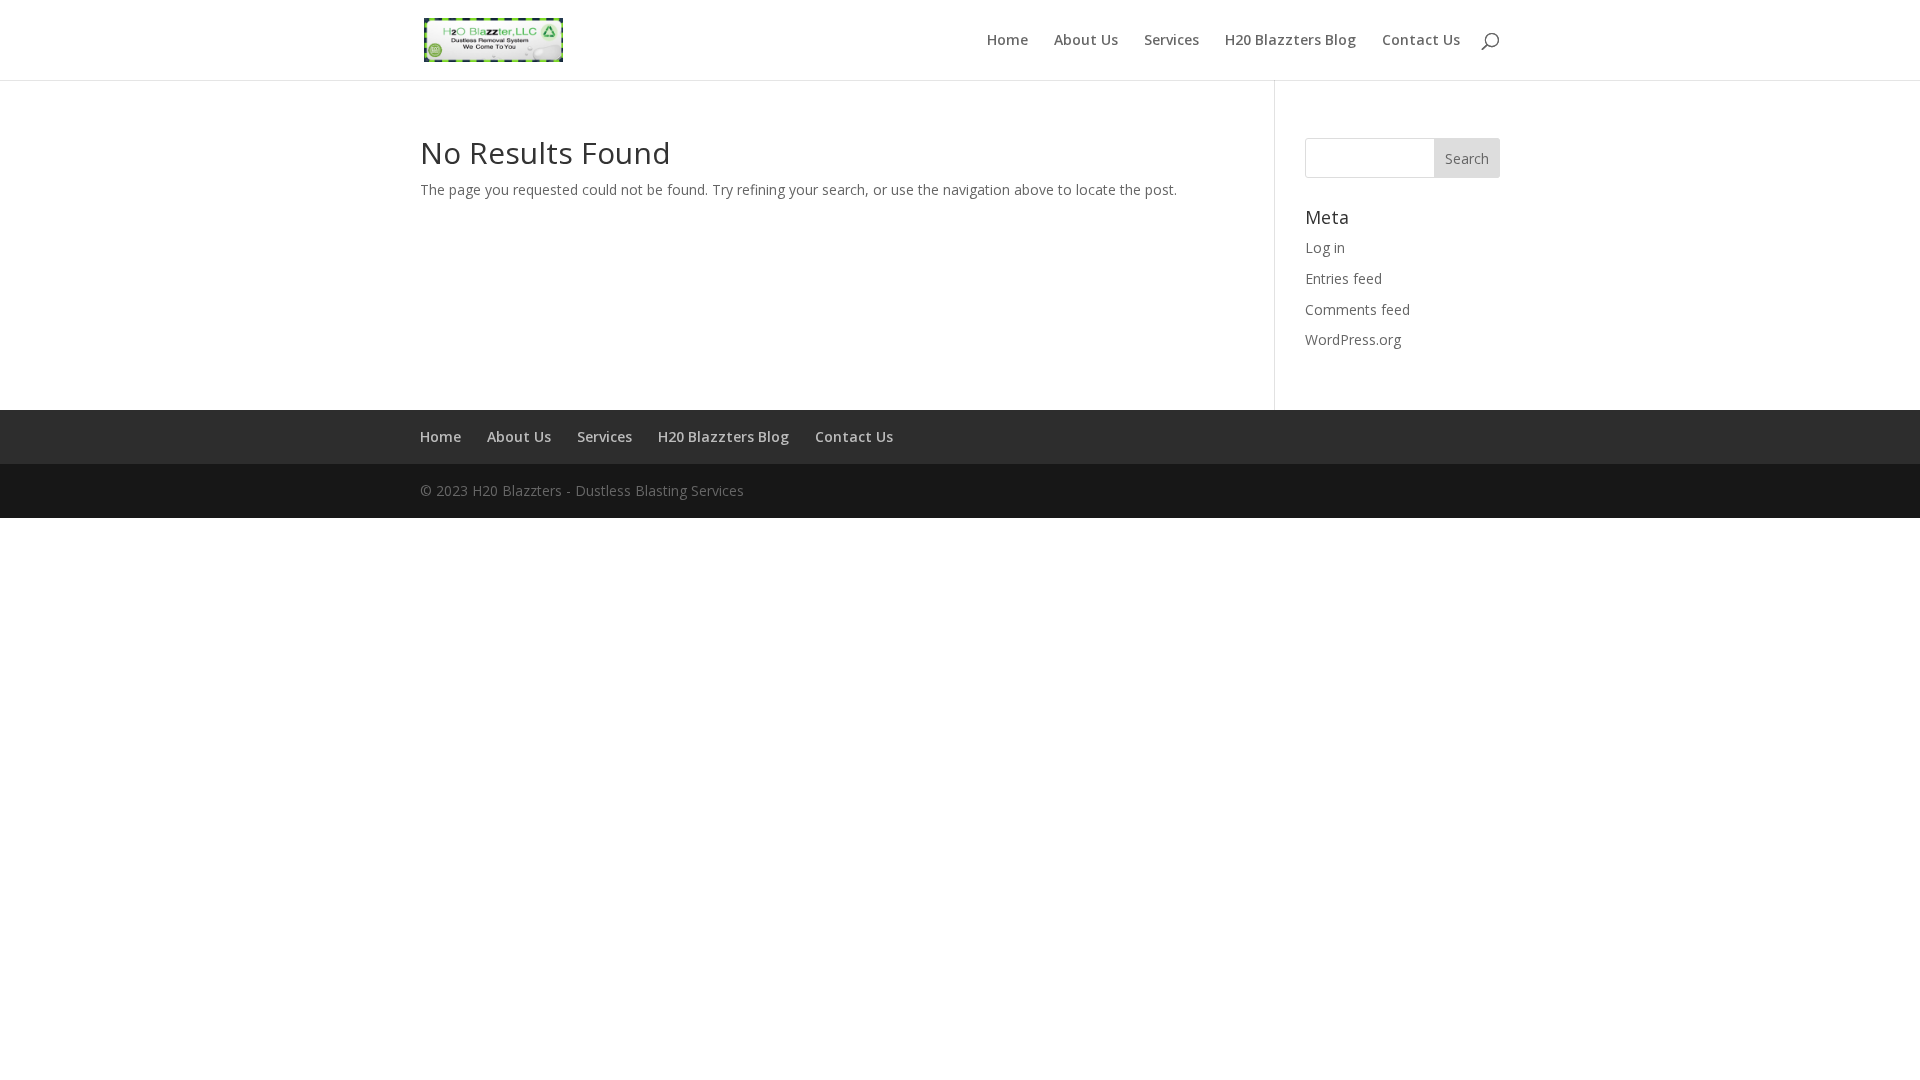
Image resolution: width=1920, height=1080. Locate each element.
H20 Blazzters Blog (1290, 41)
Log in (1325, 247)
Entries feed (1343, 278)
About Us (1086, 41)
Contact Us (1421, 41)
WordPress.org (1353, 339)
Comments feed (1357, 309)
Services (1171, 41)
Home (1007, 41)
